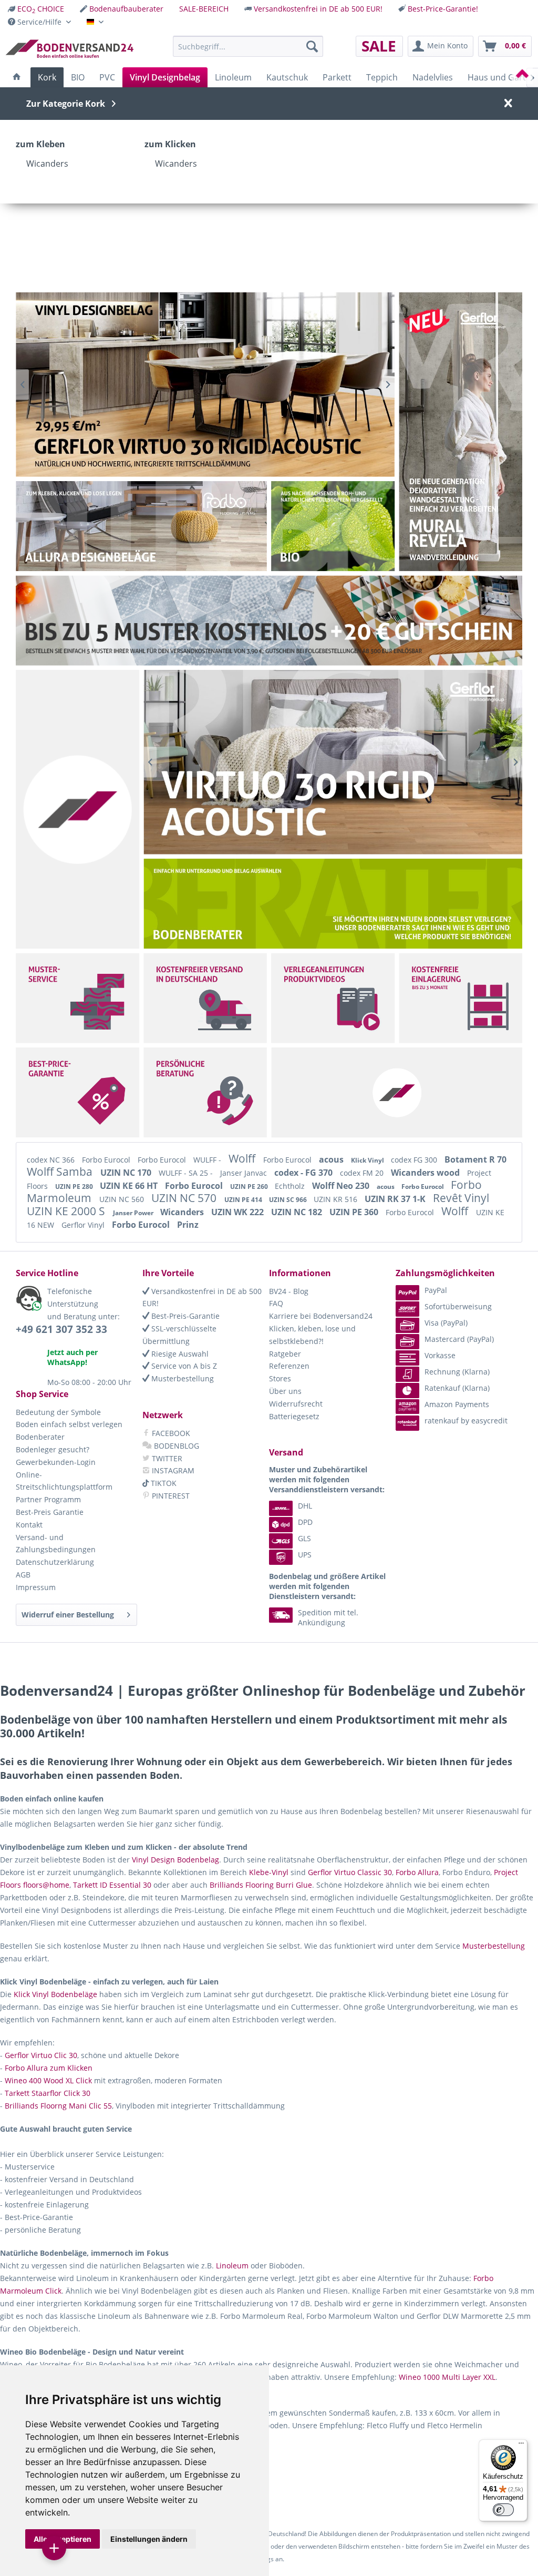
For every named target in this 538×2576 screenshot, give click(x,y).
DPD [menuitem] (305, 1522)
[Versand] (205, 998)
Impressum (36, 1587)
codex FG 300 (415, 1160)
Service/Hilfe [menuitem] (39, 22)
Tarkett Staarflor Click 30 (48, 2093)
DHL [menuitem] (305, 1506)
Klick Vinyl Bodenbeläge (55, 1994)
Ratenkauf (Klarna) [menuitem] (457, 1388)
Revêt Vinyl (461, 1198)
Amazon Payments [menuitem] (457, 1404)
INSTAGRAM (172, 1470)
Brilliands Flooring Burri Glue (261, 1885)
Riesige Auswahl (179, 1354)
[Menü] (521, 2446)
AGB (23, 1575)
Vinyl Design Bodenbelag (175, 1860)
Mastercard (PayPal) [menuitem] (459, 1339)
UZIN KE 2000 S (67, 1211)
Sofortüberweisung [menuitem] (458, 1306)
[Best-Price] (78, 1092)
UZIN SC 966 (289, 1200)
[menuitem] (36, 9)
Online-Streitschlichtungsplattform (64, 1481)
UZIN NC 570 (185, 1198)
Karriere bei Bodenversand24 (321, 1316)
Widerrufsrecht (296, 1404)
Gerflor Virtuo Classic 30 (350, 1872)
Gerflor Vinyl (84, 1225)
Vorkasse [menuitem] (440, 1355)
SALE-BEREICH (204, 9)
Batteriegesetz (294, 1416)
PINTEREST (170, 1496)
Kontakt (29, 1525)
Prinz (188, 1225)
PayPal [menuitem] (436, 1290)
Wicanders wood (426, 1173)
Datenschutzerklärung (55, 1562)
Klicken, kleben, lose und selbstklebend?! (312, 1335)
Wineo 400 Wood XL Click (48, 2080)
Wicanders (47, 164)
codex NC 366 (52, 1160)
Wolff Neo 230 (342, 1186)
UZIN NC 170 (127, 1173)
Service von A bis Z (183, 1366)
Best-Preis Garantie (50, 1512)
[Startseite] (17, 77)
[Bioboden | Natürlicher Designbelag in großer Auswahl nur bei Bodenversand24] (333, 526)
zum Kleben (40, 144)
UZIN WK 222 (239, 1212)
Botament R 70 (475, 1159)
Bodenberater (40, 1437)
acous (332, 1159)
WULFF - (208, 1160)
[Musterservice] (78, 998)
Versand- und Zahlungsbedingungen (56, 1544)
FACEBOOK (170, 1433)
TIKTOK (163, 1483)
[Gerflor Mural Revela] (461, 432)
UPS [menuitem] (305, 1555)
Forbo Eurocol (107, 1160)
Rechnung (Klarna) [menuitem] (457, 1372)
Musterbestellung (182, 1378)
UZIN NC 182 (298, 1212)
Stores (280, 1378)
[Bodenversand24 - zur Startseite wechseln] (69, 49)
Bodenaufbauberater (126, 9)
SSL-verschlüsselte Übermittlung (179, 1335)
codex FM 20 (363, 1173)
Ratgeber (285, 1354)
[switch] (503, 2510)
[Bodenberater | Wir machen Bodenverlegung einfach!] (335, 904)
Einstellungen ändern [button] (149, 2539)
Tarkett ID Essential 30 (112, 1885)
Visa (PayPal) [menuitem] (446, 1323)
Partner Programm (48, 1499)
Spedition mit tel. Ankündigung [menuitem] (328, 1617)
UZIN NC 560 (123, 1199)
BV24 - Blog (289, 1291)
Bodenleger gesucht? (53, 1449)
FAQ (276, 1303)
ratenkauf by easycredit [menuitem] (466, 1421)
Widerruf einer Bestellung (68, 1615)
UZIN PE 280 (75, 1187)
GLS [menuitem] (304, 1538)
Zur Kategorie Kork (66, 104)
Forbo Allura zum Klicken (49, 2068)
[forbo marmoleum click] (205, 385)
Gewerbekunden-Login (56, 1462)
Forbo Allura (417, 1872)
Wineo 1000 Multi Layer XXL (447, 2377)
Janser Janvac (245, 1173)
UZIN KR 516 (337, 1199)
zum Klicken (170, 144)
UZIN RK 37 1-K (396, 1199)
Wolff (243, 1158)
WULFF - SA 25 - (187, 1173)
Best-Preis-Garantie (184, 1316)
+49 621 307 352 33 (61, 1329)
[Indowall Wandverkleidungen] (333, 762)
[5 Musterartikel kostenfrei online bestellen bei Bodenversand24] (269, 621)
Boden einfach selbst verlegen (69, 1424)
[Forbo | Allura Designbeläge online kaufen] (141, 526)
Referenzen (289, 1366)
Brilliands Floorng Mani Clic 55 (58, 2106)
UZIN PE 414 (244, 1200)
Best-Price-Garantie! (443, 9)
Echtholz (291, 1186)
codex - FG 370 (304, 1173)
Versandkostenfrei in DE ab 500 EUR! (318, 9)
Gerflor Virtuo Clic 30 (41, 2055)
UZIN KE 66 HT (130, 1186)
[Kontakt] (205, 1092)
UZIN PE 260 (250, 1187)
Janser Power (134, 1213)
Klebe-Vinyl (269, 1872)
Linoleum (232, 2266)
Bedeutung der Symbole (58, 1412)
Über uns (285, 1391)
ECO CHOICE (41, 9)
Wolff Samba (61, 1172)
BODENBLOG (175, 1446)
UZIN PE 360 (355, 1212)
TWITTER (166, 1458)
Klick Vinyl (368, 1160)
